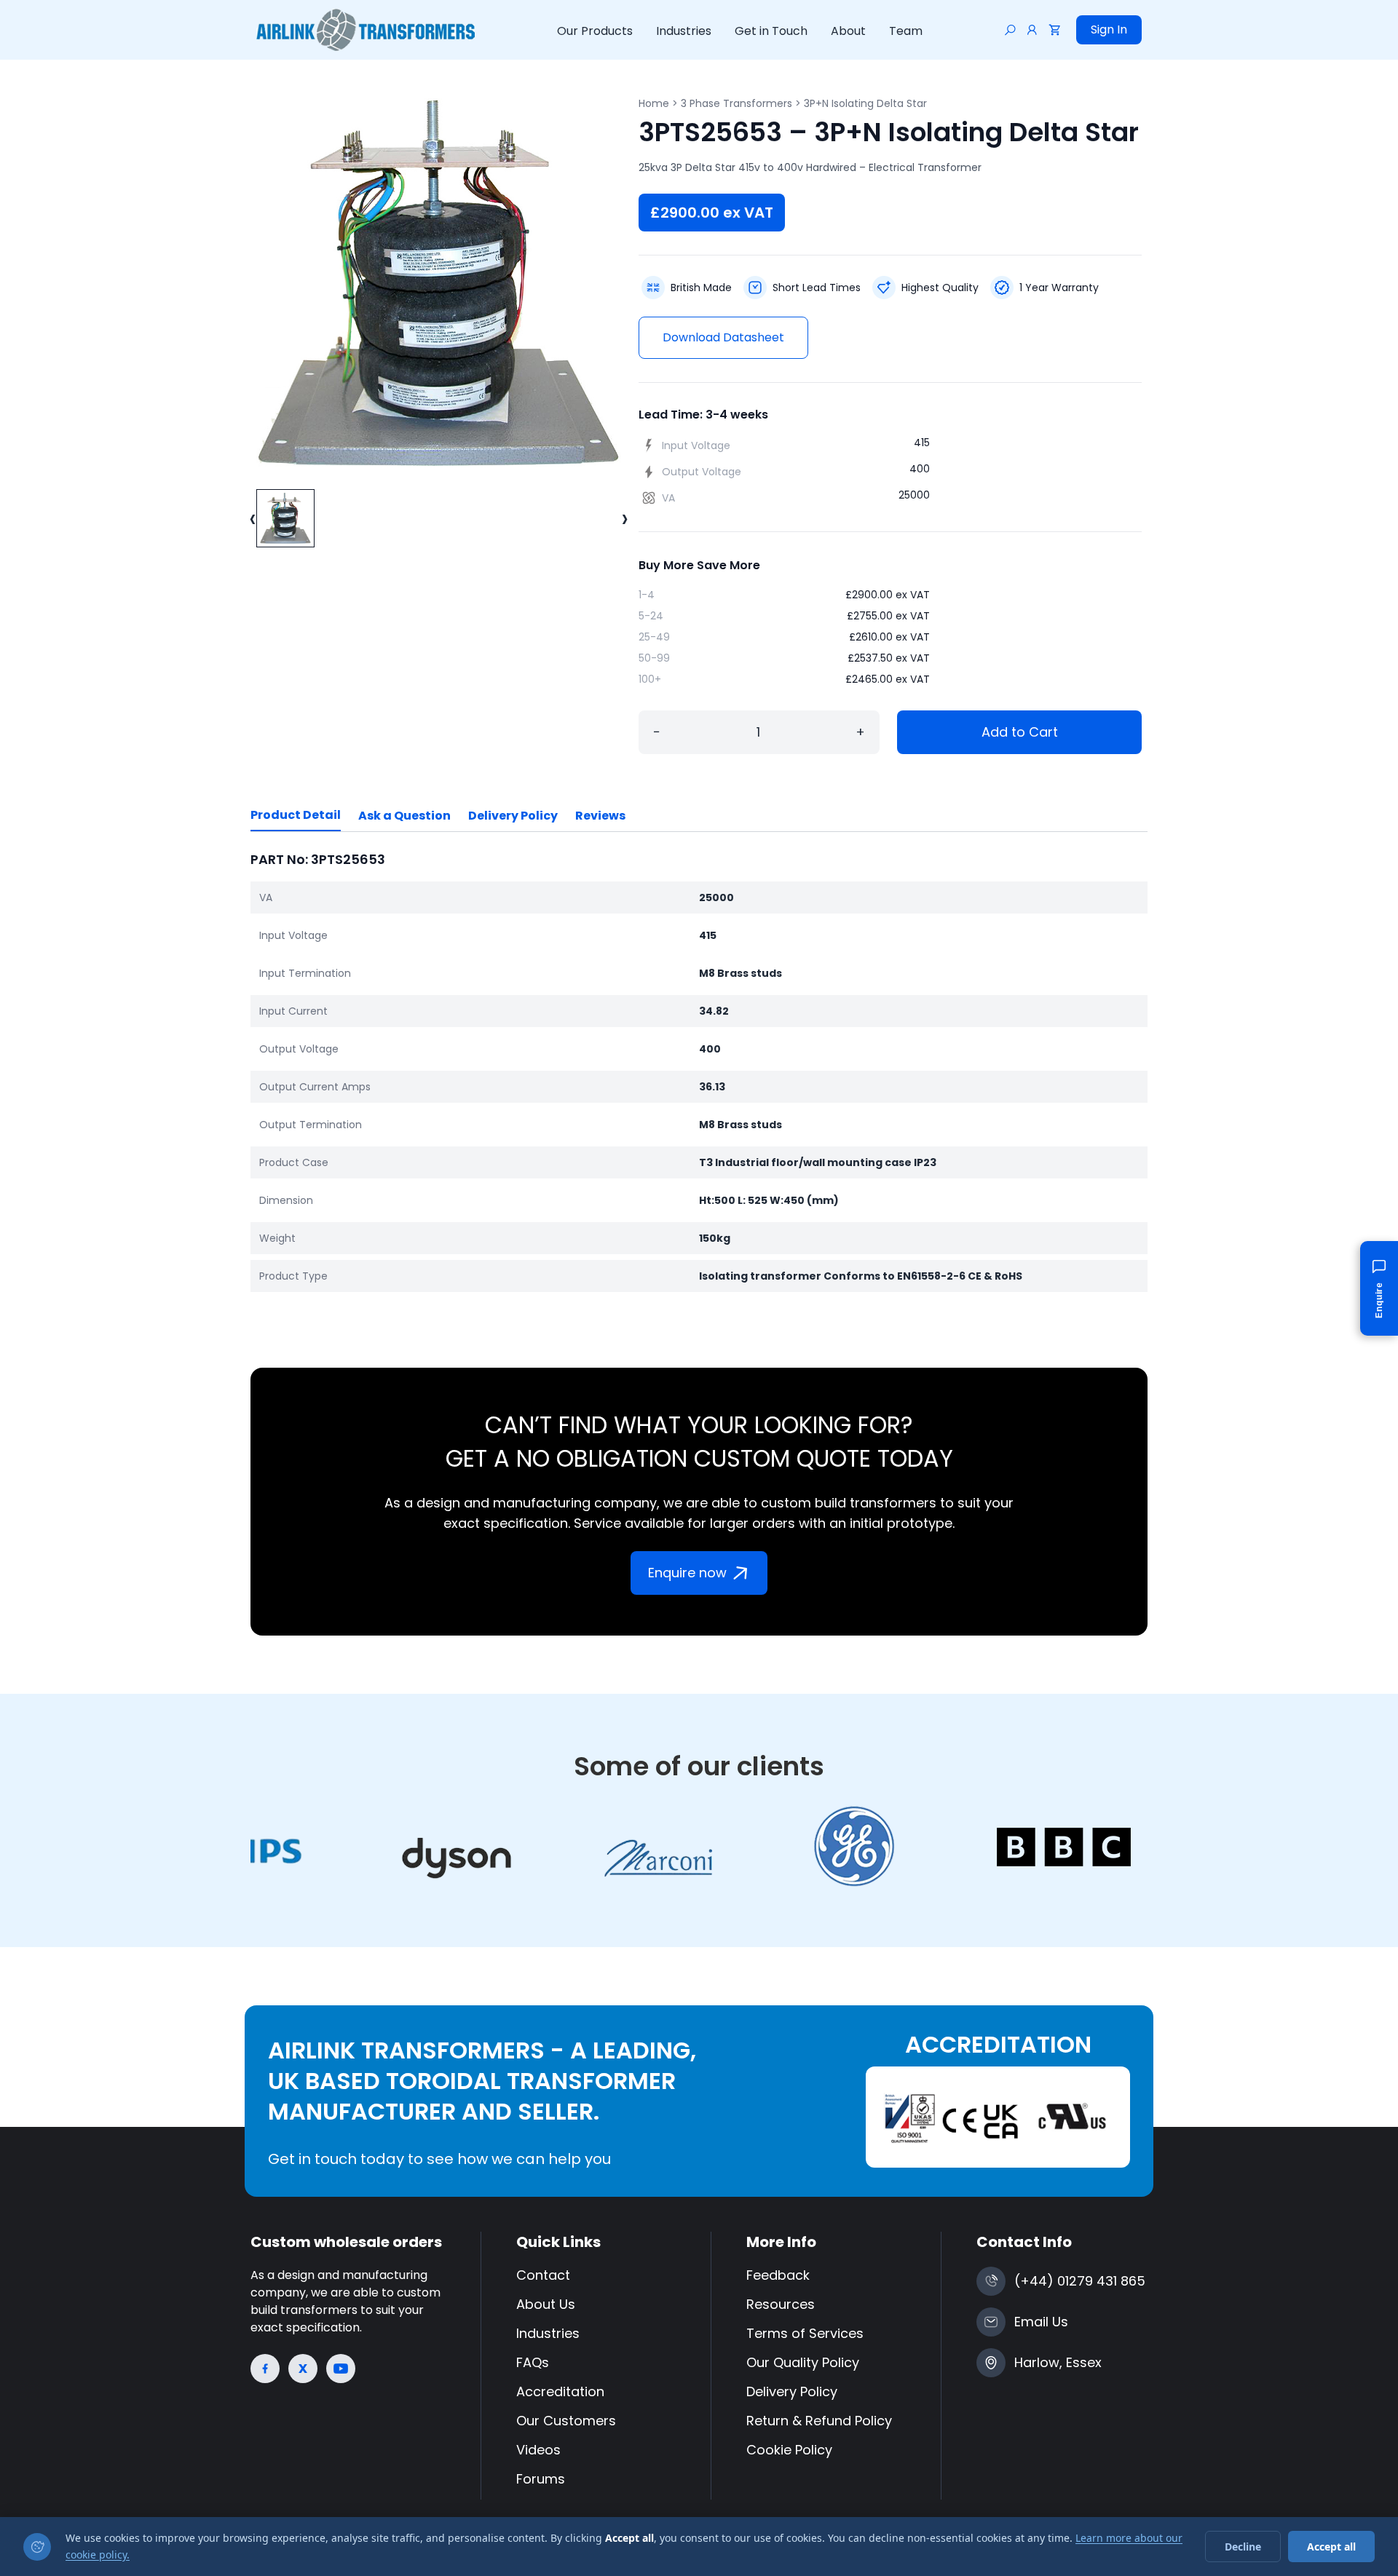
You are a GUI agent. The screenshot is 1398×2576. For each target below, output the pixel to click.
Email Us (1041, 2322)
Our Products (595, 31)
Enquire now (687, 1573)
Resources (781, 2304)
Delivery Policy (513, 816)
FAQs (533, 2362)
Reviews (600, 816)
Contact (543, 2275)
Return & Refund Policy (819, 2421)
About (848, 31)
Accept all (1331, 2547)
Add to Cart (1020, 732)
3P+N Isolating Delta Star (865, 103)
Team (906, 31)
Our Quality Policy (803, 2362)
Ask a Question (404, 816)
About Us (546, 2304)
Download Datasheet (723, 337)
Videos (538, 2450)
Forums (541, 2479)
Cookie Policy (789, 2450)
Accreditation (560, 2391)
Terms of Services (805, 2333)
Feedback (778, 2275)
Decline (1243, 2547)
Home (654, 103)
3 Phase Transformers (736, 103)
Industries (684, 31)
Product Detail (296, 815)
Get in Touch (771, 31)
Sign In (1109, 29)
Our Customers (566, 2421)
